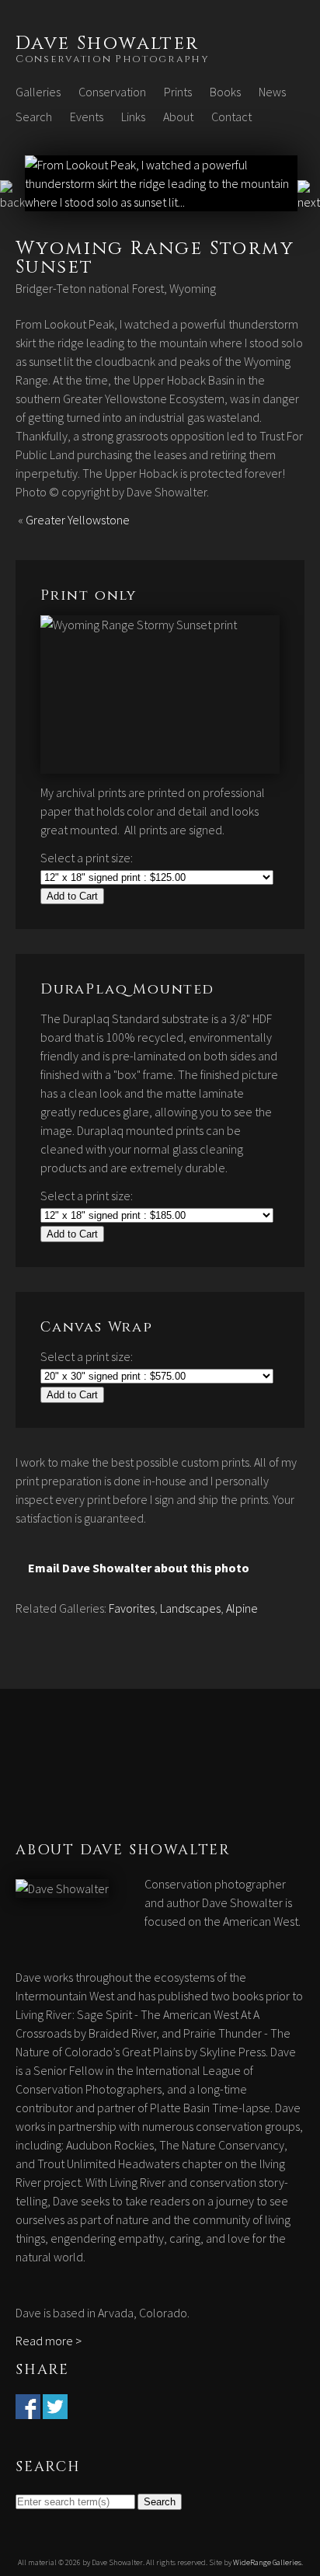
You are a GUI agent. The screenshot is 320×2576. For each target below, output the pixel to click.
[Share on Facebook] (28, 2410)
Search (34, 117)
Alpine (242, 1608)
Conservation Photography (113, 59)
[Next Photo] (161, 202)
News (272, 92)
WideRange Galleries (267, 2562)
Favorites (132, 1608)
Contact (231, 117)
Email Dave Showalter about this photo (139, 1568)
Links (133, 117)
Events (87, 117)
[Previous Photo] (12, 202)
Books (225, 92)
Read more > (49, 2341)
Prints (178, 92)
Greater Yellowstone (78, 520)
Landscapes (190, 1608)
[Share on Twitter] (55, 2410)
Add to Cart (72, 896)
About (178, 117)
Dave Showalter (108, 44)
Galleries (38, 92)
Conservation (112, 92)
